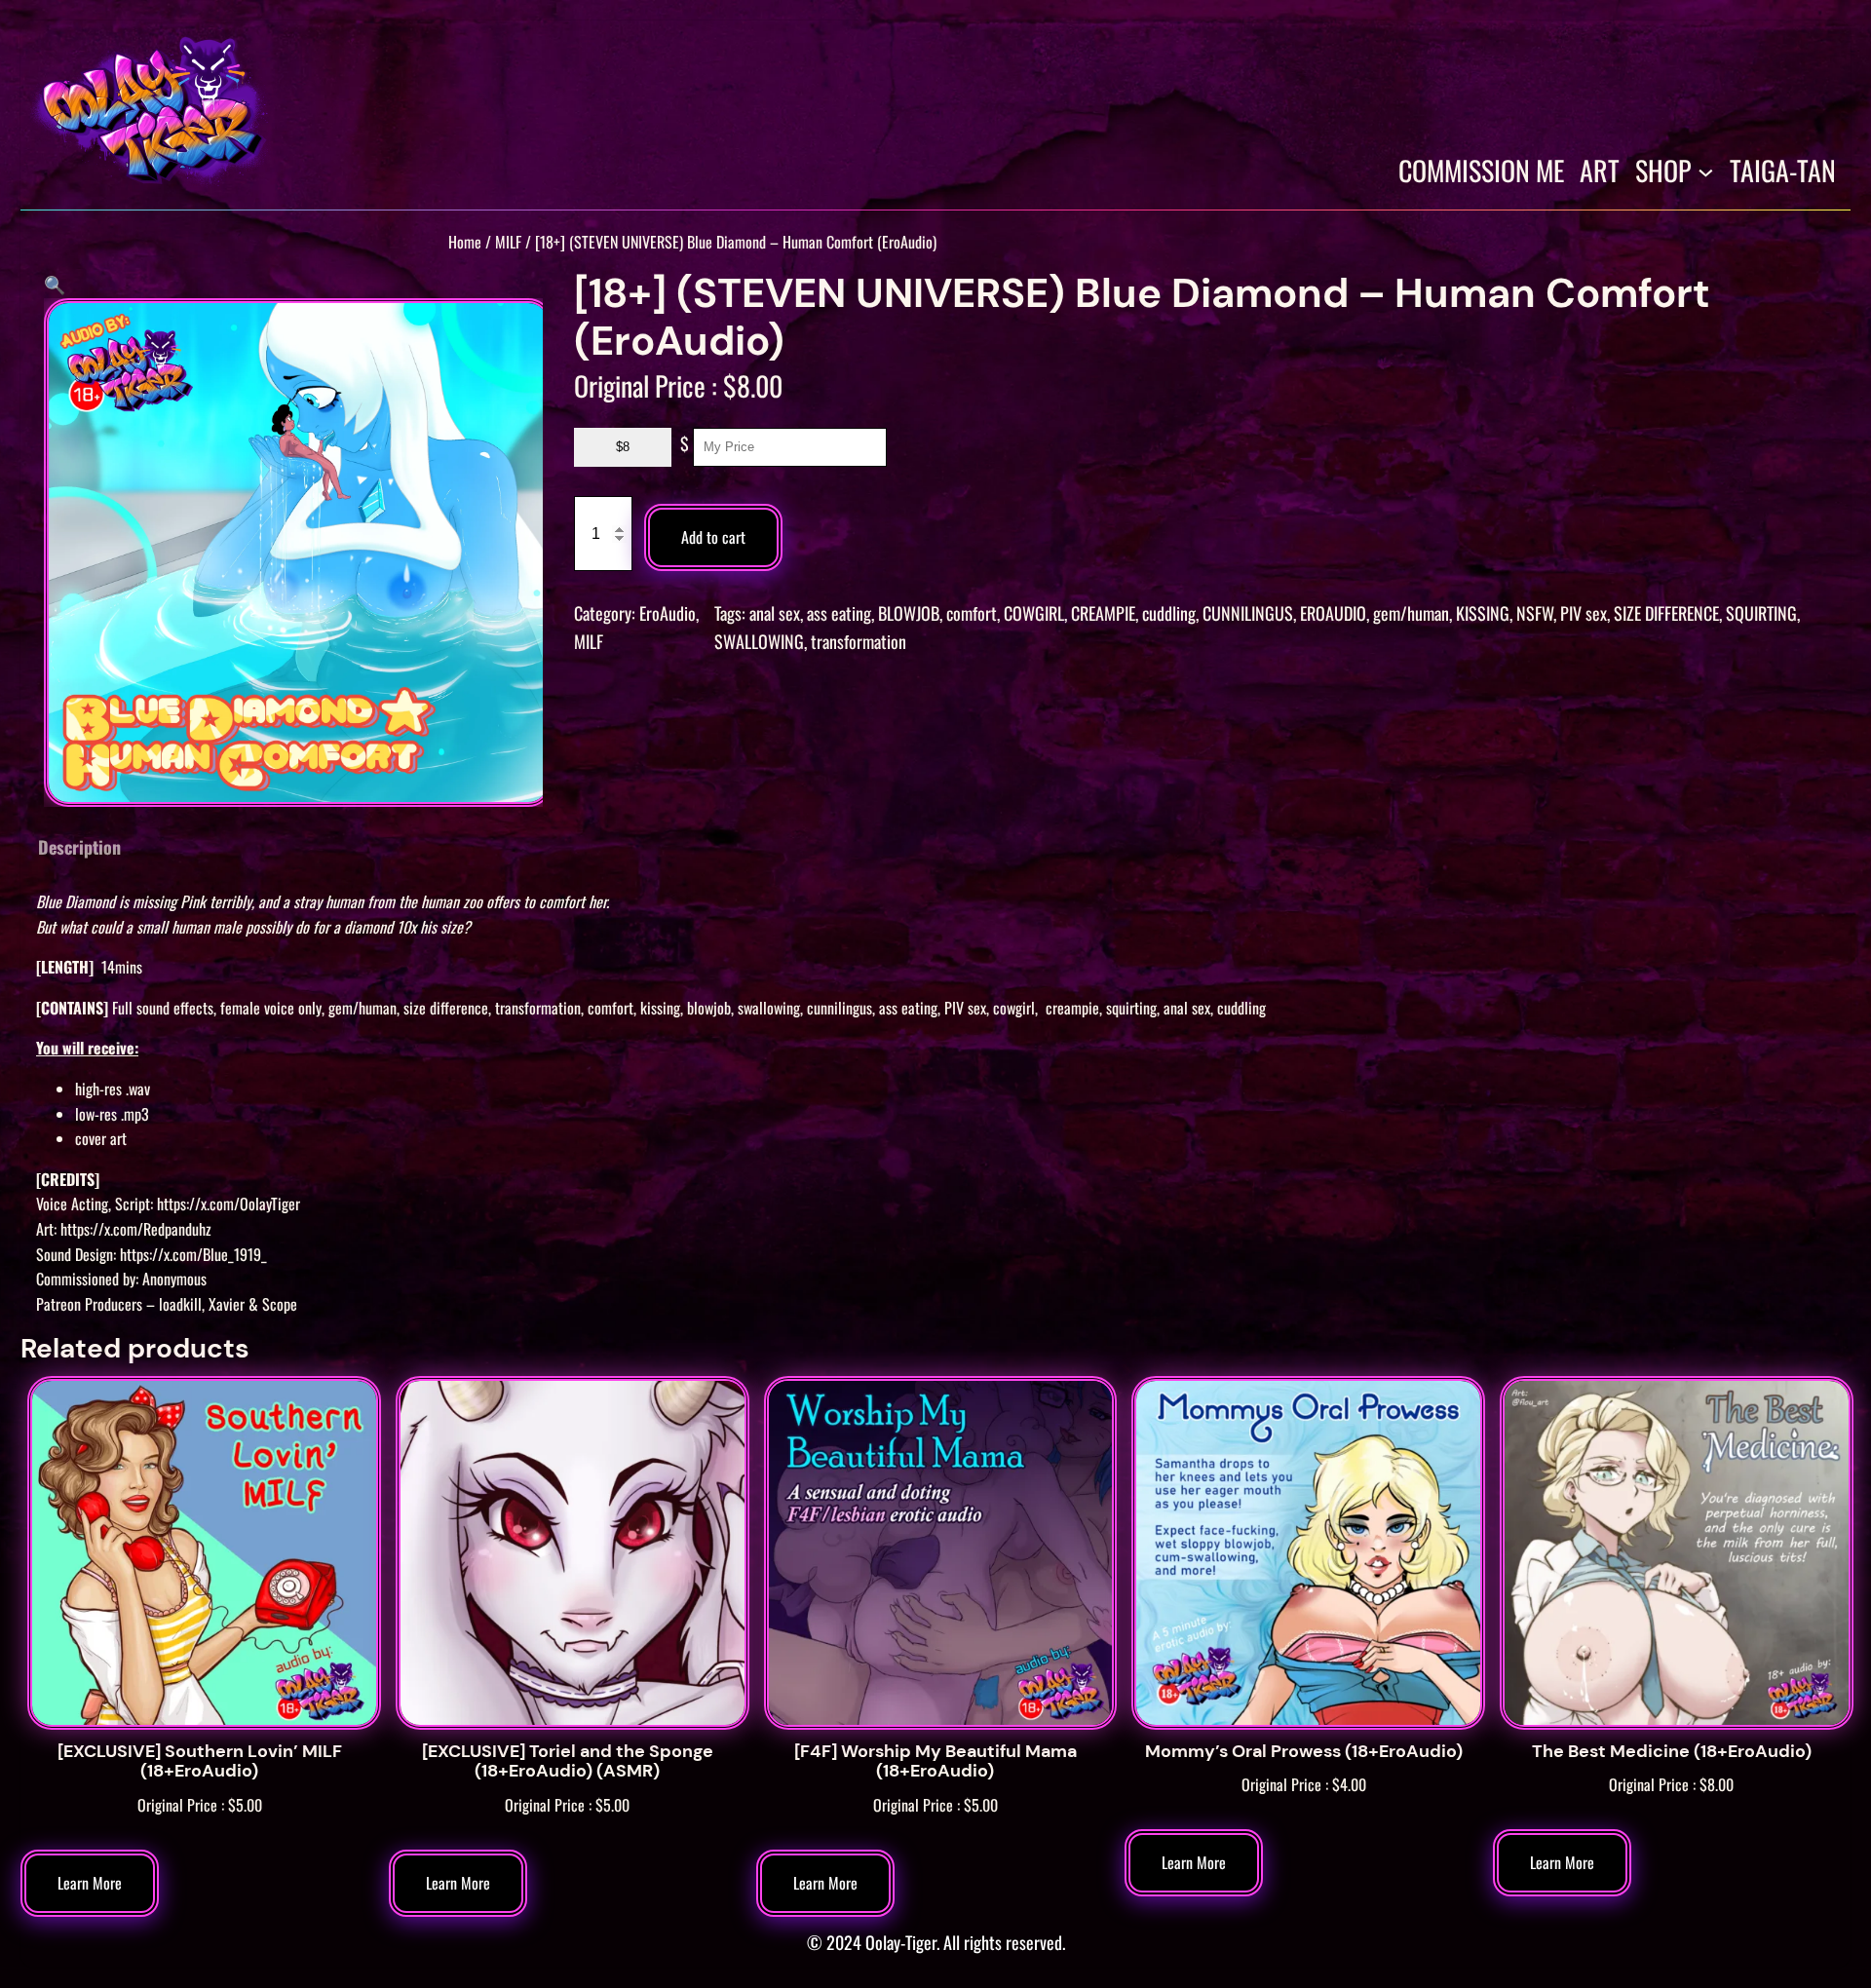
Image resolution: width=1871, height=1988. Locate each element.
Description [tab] (79, 847)
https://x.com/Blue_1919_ (193, 1254)
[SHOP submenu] (1706, 171)
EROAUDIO (1333, 613)
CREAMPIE (1103, 613)
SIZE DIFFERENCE (1666, 613)
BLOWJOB (909, 613)
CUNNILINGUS (1248, 613)
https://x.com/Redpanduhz (136, 1229)
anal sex (775, 613)
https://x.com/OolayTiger (229, 1204)
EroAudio (668, 613)
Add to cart (713, 537)
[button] (55, 284)
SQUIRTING (1761, 613)
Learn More (90, 1883)
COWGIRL (1034, 613)
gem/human (1411, 613)
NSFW (1535, 613)
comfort (972, 613)
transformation (859, 641)
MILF (508, 242)
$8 (623, 447)
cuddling (1169, 613)
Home (465, 242)
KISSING (1483, 613)
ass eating (839, 613)
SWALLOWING (759, 641)
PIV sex (1584, 613)
